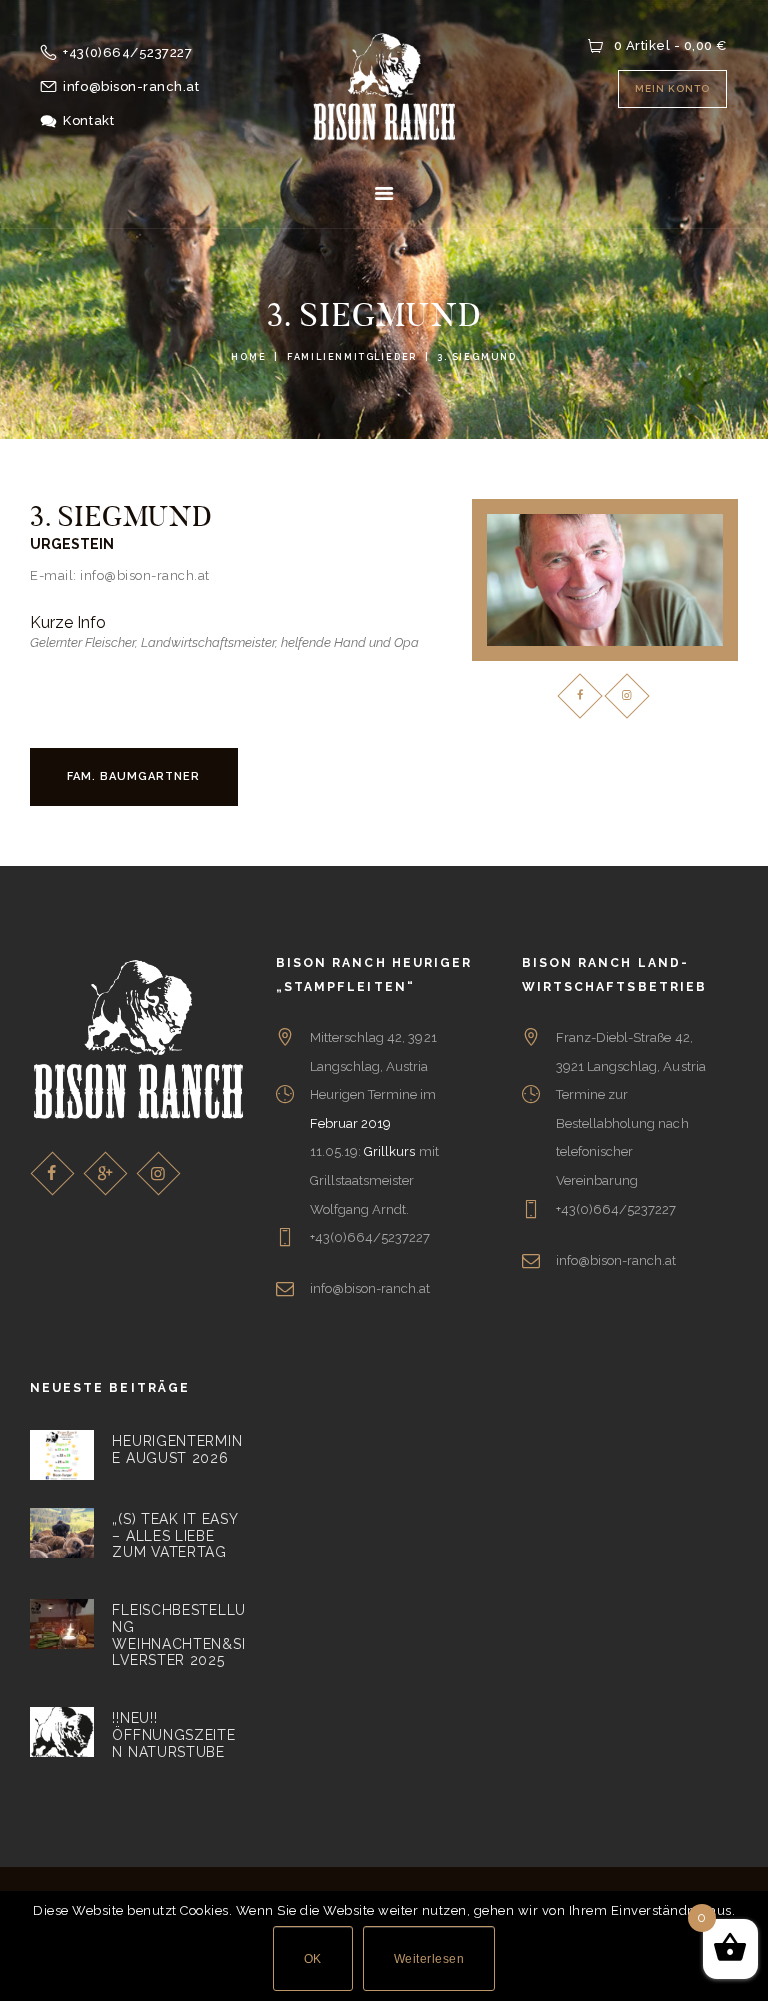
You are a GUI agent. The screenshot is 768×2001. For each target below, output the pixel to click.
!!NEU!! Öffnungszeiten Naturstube (173, 1734)
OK (313, 1959)
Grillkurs (389, 1151)
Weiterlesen (429, 1959)
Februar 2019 (350, 1123)
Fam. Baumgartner (133, 776)
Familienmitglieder (352, 357)
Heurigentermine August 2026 (177, 1449)
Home (248, 357)
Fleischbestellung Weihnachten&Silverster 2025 (178, 1635)
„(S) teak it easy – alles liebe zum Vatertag (174, 1535)
